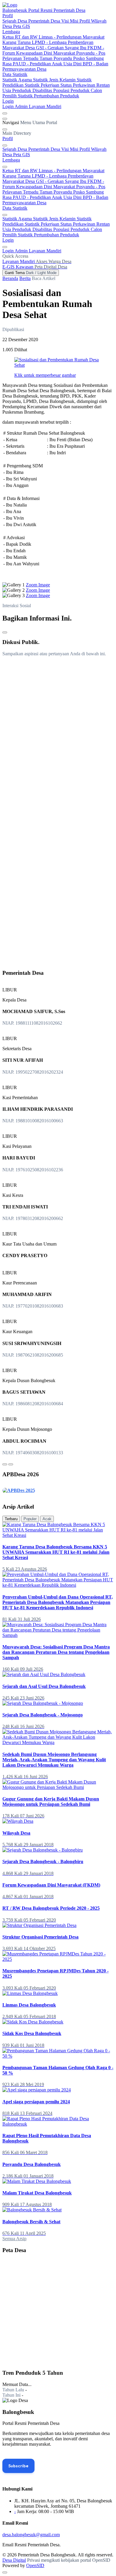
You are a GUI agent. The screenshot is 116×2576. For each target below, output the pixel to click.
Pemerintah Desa (45, 21)
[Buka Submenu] (5, 145)
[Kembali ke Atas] (5, 2572)
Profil (8, 16)
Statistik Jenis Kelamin (55, 80)
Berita (25, 278)
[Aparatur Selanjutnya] (11, 1464)
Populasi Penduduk (72, 90)
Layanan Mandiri (45, 106)
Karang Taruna (17, 42)
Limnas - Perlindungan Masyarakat (72, 37)
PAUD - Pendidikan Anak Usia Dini (48, 64)
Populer (30, 1519)
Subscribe (18, 2466)
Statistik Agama (18, 80)
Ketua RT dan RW (21, 37)
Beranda (10, 278)
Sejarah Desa (15, 21)
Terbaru (11, 1519)
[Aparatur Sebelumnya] (5, 1464)
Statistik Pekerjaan (43, 85)
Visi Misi (70, 21)
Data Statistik (15, 74)
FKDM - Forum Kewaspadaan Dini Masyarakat (53, 50)
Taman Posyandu (56, 58)
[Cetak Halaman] (5, 632)
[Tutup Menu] (5, 129)
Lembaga (11, 32)
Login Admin (16, 106)
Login (8, 101)
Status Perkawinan (78, 85)
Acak (47, 1519)
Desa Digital (14, 2560)
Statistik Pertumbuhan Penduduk (48, 96)
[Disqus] (58, 735)
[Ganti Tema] (5, 113)
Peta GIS (22, 26)
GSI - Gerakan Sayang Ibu (62, 48)
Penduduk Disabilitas (33, 90)
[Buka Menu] (5, 119)
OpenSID (35, 2565)
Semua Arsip (14, 2239)
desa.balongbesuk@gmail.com (31, 2535)
